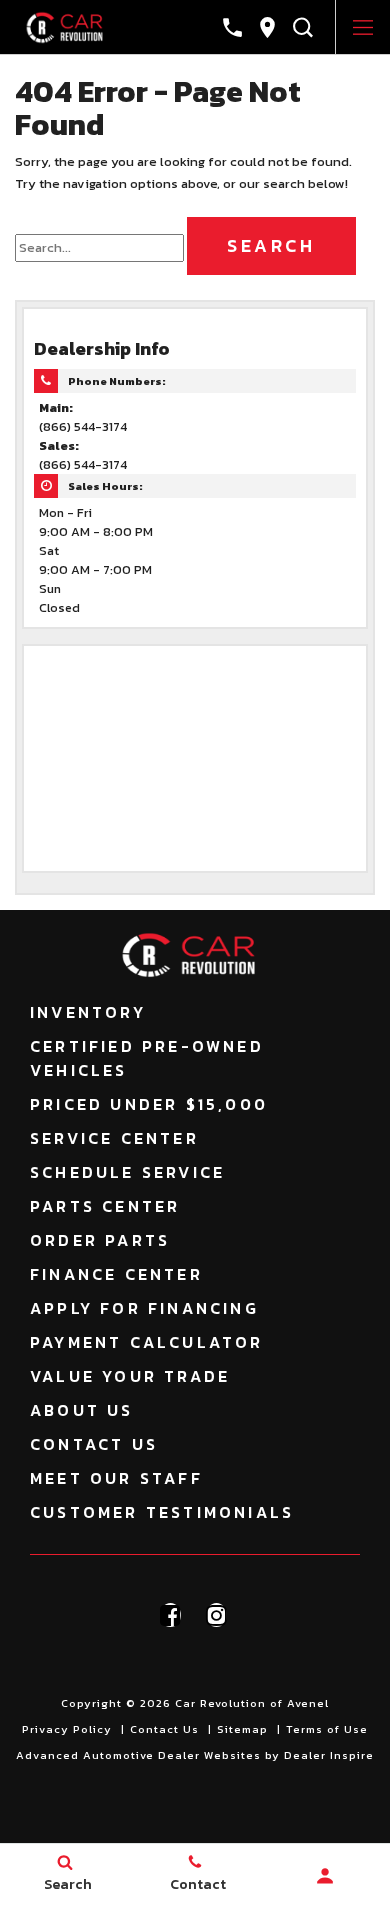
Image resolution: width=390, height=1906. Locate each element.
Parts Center (105, 1206)
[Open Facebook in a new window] (171, 1615)
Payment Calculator (147, 1342)
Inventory (88, 1012)
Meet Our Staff (116, 1478)
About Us (82, 1410)
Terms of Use (327, 1729)
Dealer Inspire (329, 1755)
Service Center (114, 1138)
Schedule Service (127, 1172)
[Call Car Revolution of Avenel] (232, 27)
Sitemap (242, 1729)
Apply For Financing (144, 1308)
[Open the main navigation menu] (362, 27)
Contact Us (94, 1444)
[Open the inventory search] (302, 27)
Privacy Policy (67, 1729)
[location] (267, 27)
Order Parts (100, 1240)
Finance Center (116, 1274)
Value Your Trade (130, 1376)
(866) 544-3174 (83, 426)
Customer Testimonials (162, 1512)
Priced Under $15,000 (149, 1104)
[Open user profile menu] (325, 1876)
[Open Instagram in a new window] (217, 1615)
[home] (68, 26)
